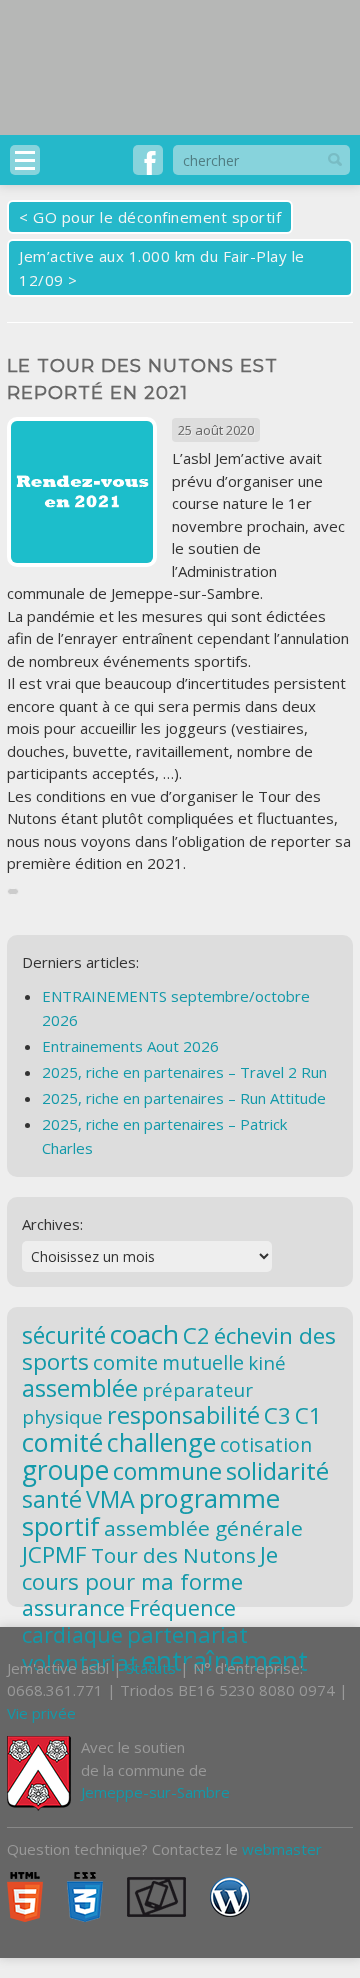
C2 (196, 1335)
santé (52, 1499)
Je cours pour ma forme (150, 1567)
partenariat (187, 1634)
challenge (161, 1442)
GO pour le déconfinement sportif (157, 217)
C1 (308, 1415)
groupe (65, 1470)
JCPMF (54, 1554)
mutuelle (203, 1362)
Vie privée (41, 1713)
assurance (73, 1607)
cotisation (266, 1444)
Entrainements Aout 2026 (130, 1046)
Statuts (151, 1668)
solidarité (277, 1470)
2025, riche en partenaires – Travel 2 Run (184, 1072)
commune (167, 1471)
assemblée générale (203, 1528)
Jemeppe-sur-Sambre (155, 1792)
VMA (110, 1499)
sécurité (64, 1335)
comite (125, 1362)
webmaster (282, 1849)
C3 (277, 1415)
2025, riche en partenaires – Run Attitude (184, 1098)
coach (144, 1334)
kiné (267, 1362)
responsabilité (183, 1415)
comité (62, 1442)
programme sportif (151, 1512)
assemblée (80, 1388)
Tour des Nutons (173, 1555)
